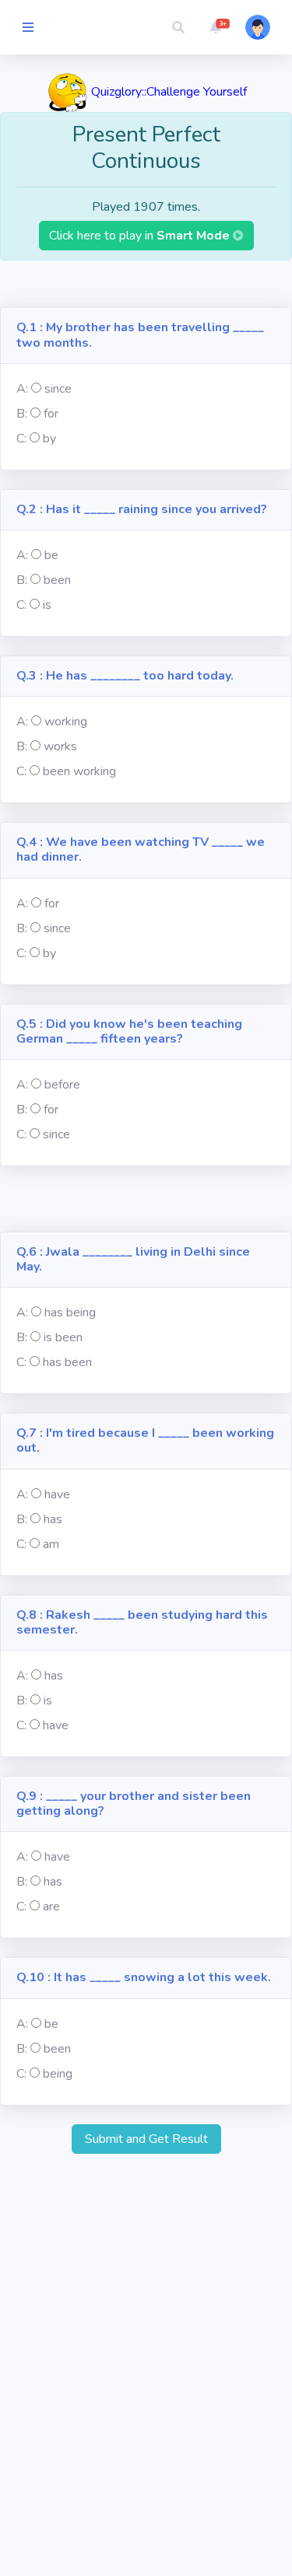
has (53, 1519)
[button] (178, 27)
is (47, 605)
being (58, 2074)
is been (63, 1337)
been (57, 580)
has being (70, 1312)
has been (67, 1362)
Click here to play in (141, 236)
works (60, 746)
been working (79, 771)
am (51, 1544)
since (58, 389)
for (51, 414)
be (51, 555)
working (66, 722)
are (51, 1907)
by (49, 439)
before (62, 1085)
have (57, 1494)
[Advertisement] (146, 284)
